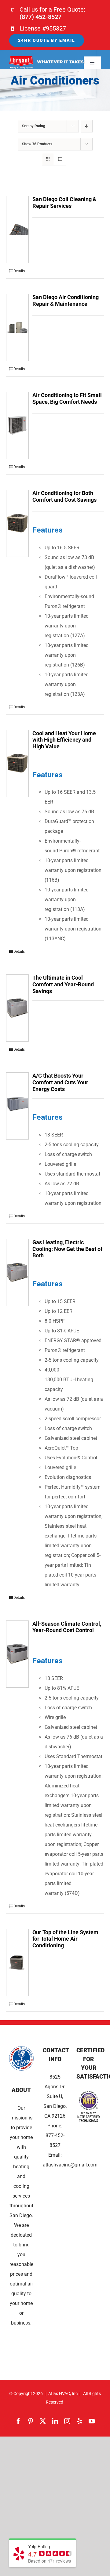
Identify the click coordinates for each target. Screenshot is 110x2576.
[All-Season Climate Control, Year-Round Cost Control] (17, 1654)
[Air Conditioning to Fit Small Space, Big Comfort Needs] (17, 425)
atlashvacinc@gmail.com (70, 2165)
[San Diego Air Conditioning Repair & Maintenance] (17, 327)
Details (19, 271)
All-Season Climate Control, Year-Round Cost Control (67, 1627)
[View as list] (60, 159)
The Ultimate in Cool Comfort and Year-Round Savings (63, 984)
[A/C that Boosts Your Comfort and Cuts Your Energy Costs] (17, 1106)
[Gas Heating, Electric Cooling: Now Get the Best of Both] (17, 1273)
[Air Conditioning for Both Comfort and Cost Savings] (17, 523)
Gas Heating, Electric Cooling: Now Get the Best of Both (67, 1249)
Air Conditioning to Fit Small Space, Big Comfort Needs (67, 398)
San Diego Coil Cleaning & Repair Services (64, 202)
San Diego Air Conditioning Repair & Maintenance (66, 300)
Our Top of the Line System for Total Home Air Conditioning (65, 1939)
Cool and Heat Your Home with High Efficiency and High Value (64, 740)
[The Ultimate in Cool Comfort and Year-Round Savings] (17, 1008)
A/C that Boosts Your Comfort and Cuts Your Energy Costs (60, 1082)
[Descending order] (87, 126)
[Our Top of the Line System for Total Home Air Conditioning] (17, 1963)
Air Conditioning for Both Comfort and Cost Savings (64, 496)
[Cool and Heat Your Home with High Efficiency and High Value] (17, 764)
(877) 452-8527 (40, 17)
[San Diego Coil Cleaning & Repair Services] (17, 229)
